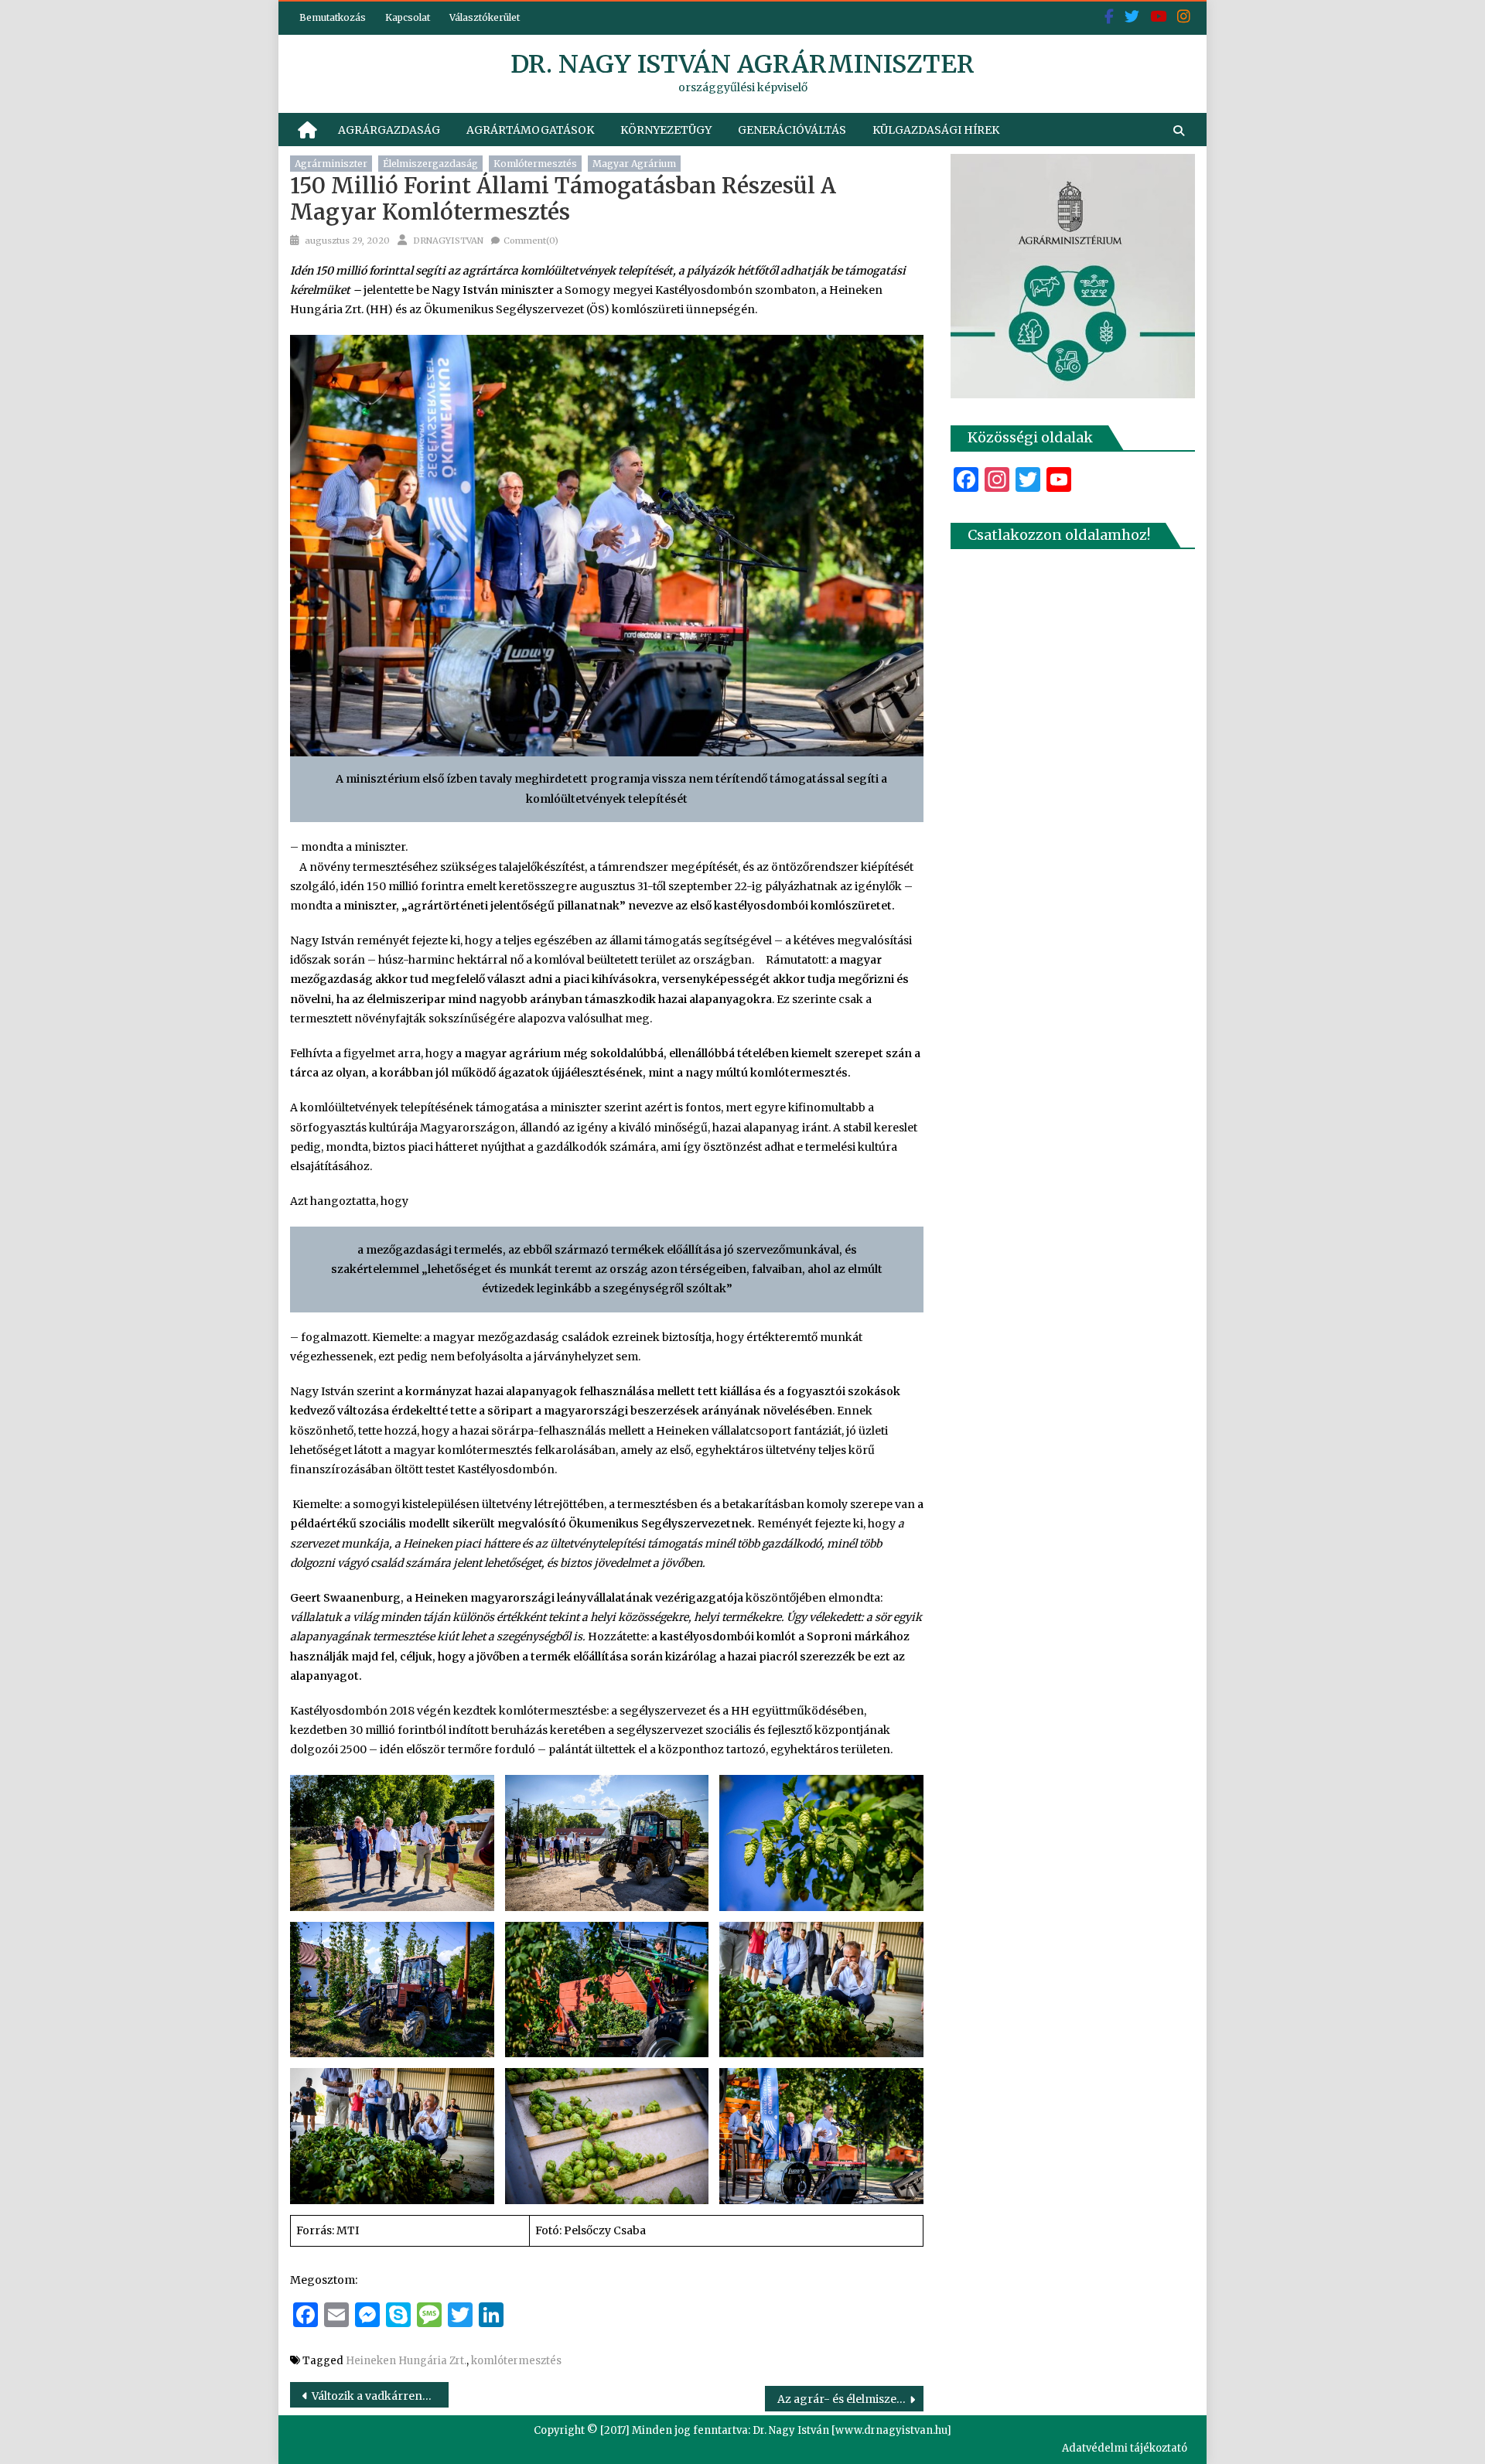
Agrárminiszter (331, 164)
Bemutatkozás (333, 17)
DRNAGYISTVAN (448, 241)
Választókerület (485, 17)
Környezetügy (666, 130)
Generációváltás (792, 130)
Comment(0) (531, 241)
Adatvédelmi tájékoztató (1125, 2448)
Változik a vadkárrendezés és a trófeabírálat (380, 2396)
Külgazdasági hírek (936, 130)
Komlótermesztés (535, 164)
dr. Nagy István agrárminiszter (742, 64)
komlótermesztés (516, 2361)
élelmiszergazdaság (430, 164)
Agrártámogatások (530, 130)
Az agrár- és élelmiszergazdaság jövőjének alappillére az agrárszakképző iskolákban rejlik (850, 2399)
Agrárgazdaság (389, 130)
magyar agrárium (634, 164)
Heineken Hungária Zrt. (406, 2361)
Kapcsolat (408, 17)
